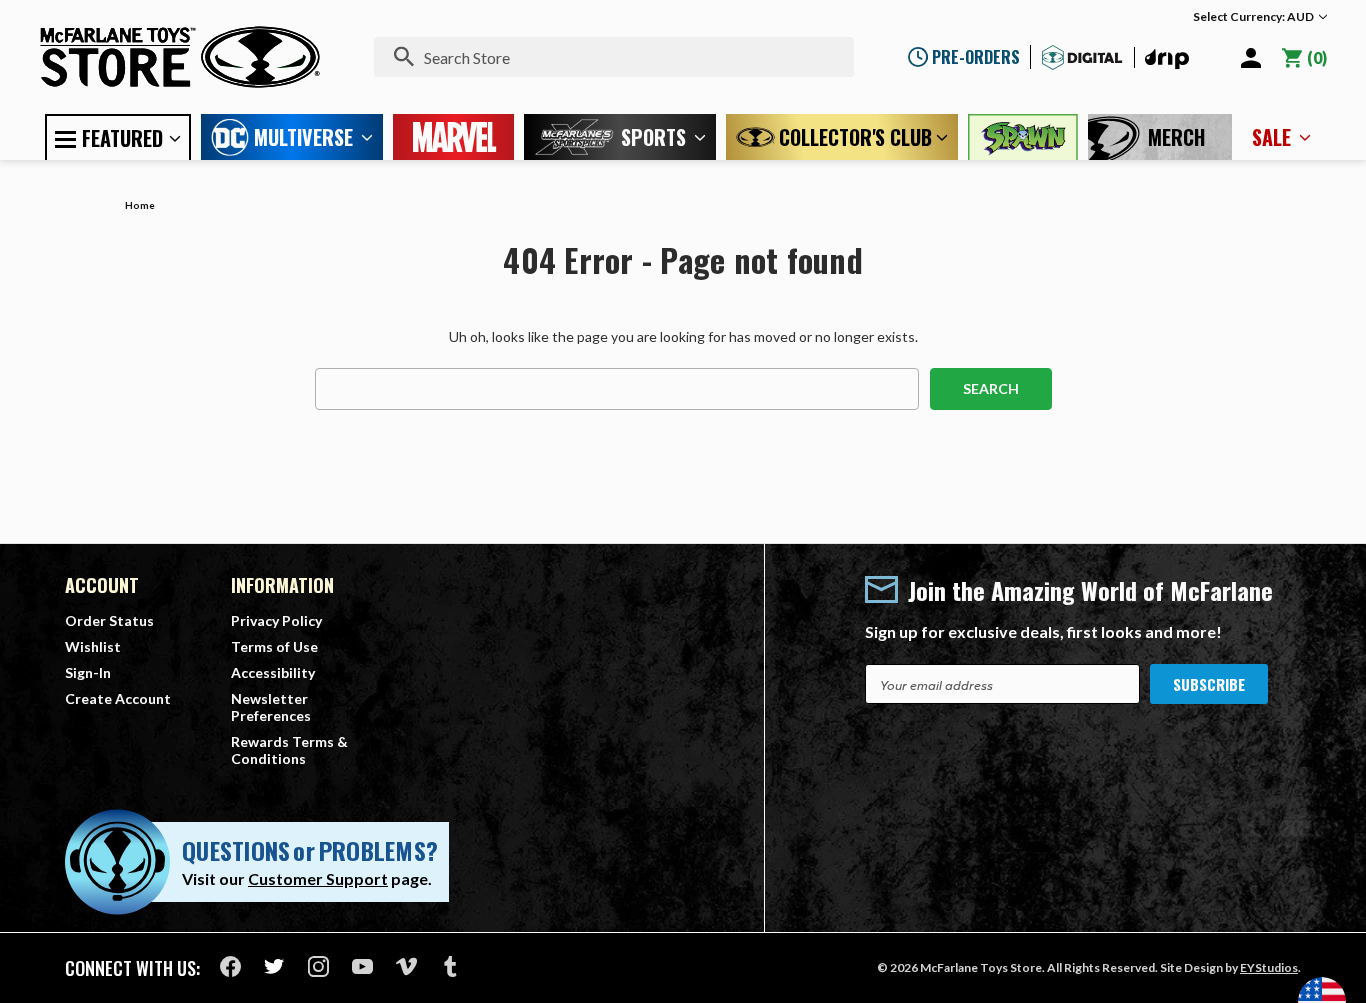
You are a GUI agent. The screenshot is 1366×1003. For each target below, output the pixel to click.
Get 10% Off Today (683, 637)
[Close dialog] (882, 259)
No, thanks (683, 702)
